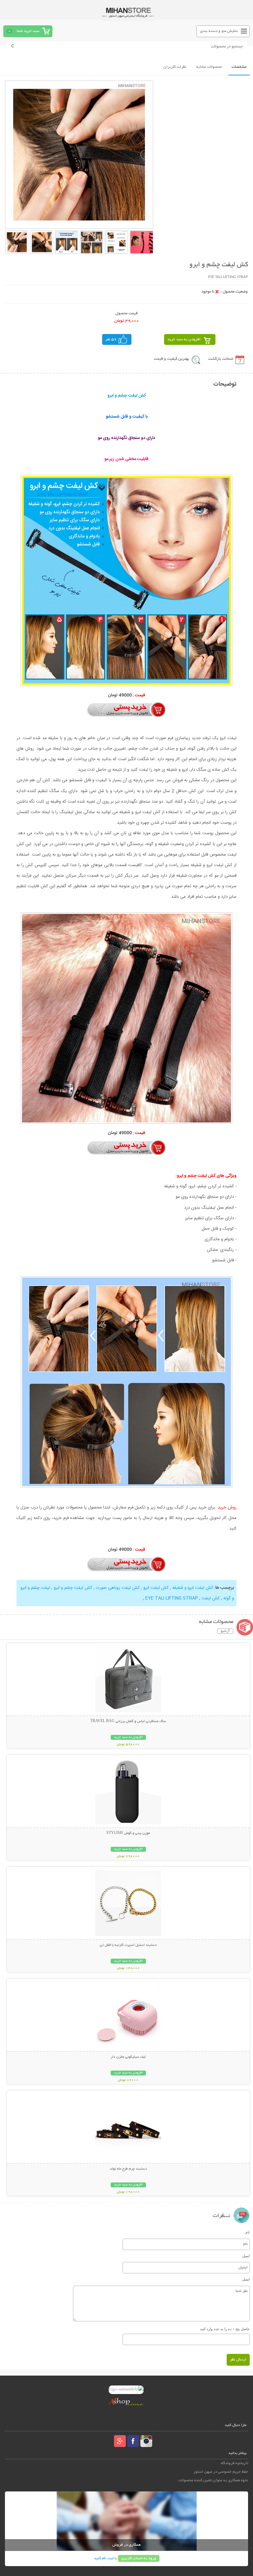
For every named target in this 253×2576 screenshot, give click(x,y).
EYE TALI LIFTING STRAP (171, 1598)
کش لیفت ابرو (155, 1588)
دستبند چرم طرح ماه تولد (128, 2169)
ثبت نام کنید (104, 2558)
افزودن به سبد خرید (184, 339)
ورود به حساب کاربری (139, 2558)
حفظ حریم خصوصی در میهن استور (221, 2472)
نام (248, 2232)
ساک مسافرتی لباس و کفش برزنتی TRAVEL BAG (128, 1721)
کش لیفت (210, 1598)
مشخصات (239, 67)
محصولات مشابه (209, 67)
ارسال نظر (238, 2360)
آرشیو (225, 1631)
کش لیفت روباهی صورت (117, 1588)
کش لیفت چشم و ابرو (72, 1588)
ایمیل (246, 2256)
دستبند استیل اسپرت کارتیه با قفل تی (128, 1945)
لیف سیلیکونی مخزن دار (128, 2057)
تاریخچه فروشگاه (234, 2463)
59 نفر (111, 339)
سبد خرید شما (28, 31)
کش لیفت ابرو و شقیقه (192, 1588)
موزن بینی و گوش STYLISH (128, 1833)
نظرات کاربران (175, 67)
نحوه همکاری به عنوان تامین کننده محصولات (213, 2480)
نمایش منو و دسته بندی (219, 31)
